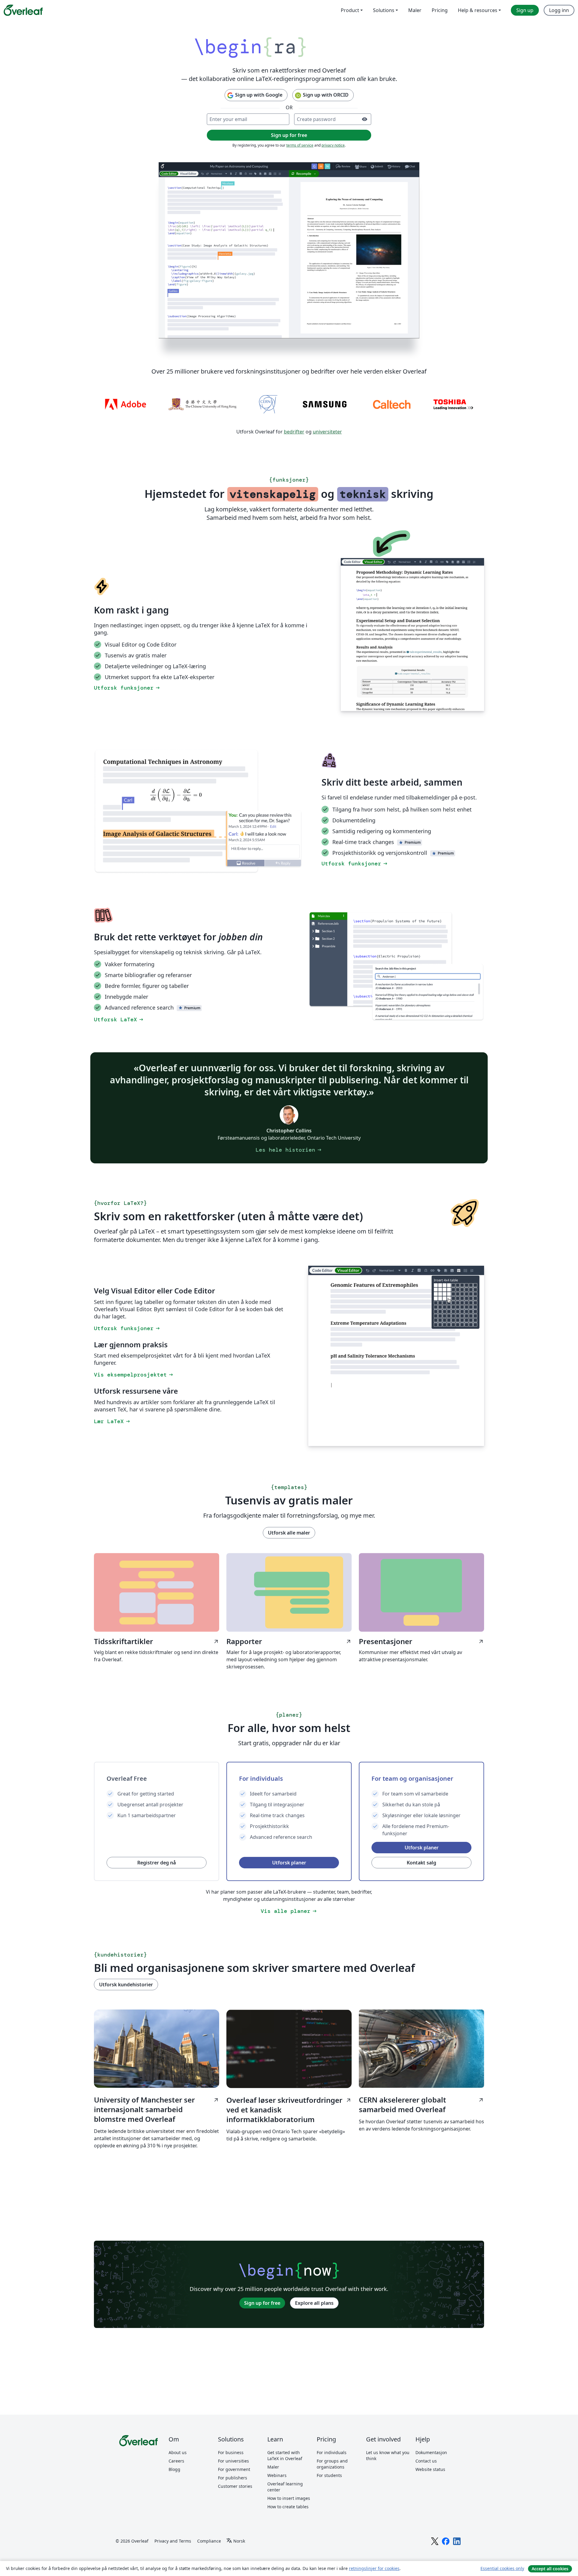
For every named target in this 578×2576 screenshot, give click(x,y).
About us (178, 2452)
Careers (176, 2461)
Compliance (209, 2541)
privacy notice (333, 145)
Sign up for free (262, 2303)
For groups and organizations (332, 2464)
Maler (273, 2467)
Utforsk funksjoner (127, 688)
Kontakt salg (421, 1863)
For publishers (233, 2478)
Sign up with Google (259, 95)
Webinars (277, 2475)
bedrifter (294, 432)
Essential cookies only (502, 2568)
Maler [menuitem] (415, 10)
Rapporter (289, 1641)
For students (329, 2475)
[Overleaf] (23, 10)
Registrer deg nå (157, 1863)
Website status (430, 2469)
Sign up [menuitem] (525, 10)
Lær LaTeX (112, 1421)
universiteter (327, 432)
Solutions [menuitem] (384, 10)
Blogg (174, 2469)
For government (234, 2469)
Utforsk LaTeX (119, 1020)
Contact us (426, 2461)
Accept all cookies (550, 2569)
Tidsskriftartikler (157, 1641)
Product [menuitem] (350, 10)
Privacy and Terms (173, 2541)
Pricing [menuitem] (440, 10)
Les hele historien (289, 1150)
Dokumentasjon (431, 2452)
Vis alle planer (289, 1911)
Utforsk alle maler (289, 1533)
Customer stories (235, 2486)
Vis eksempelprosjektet (134, 1375)
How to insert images (289, 2498)
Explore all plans (314, 2303)
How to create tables (288, 2507)
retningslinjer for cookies (374, 2568)
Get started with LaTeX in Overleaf (285, 2455)
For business (231, 2452)
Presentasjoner (421, 1641)
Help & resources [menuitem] (478, 10)
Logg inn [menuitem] (559, 10)
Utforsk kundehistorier (126, 1985)
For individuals (332, 2452)
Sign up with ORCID (326, 95)
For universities (233, 2461)
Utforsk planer (289, 1863)
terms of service (300, 145)
